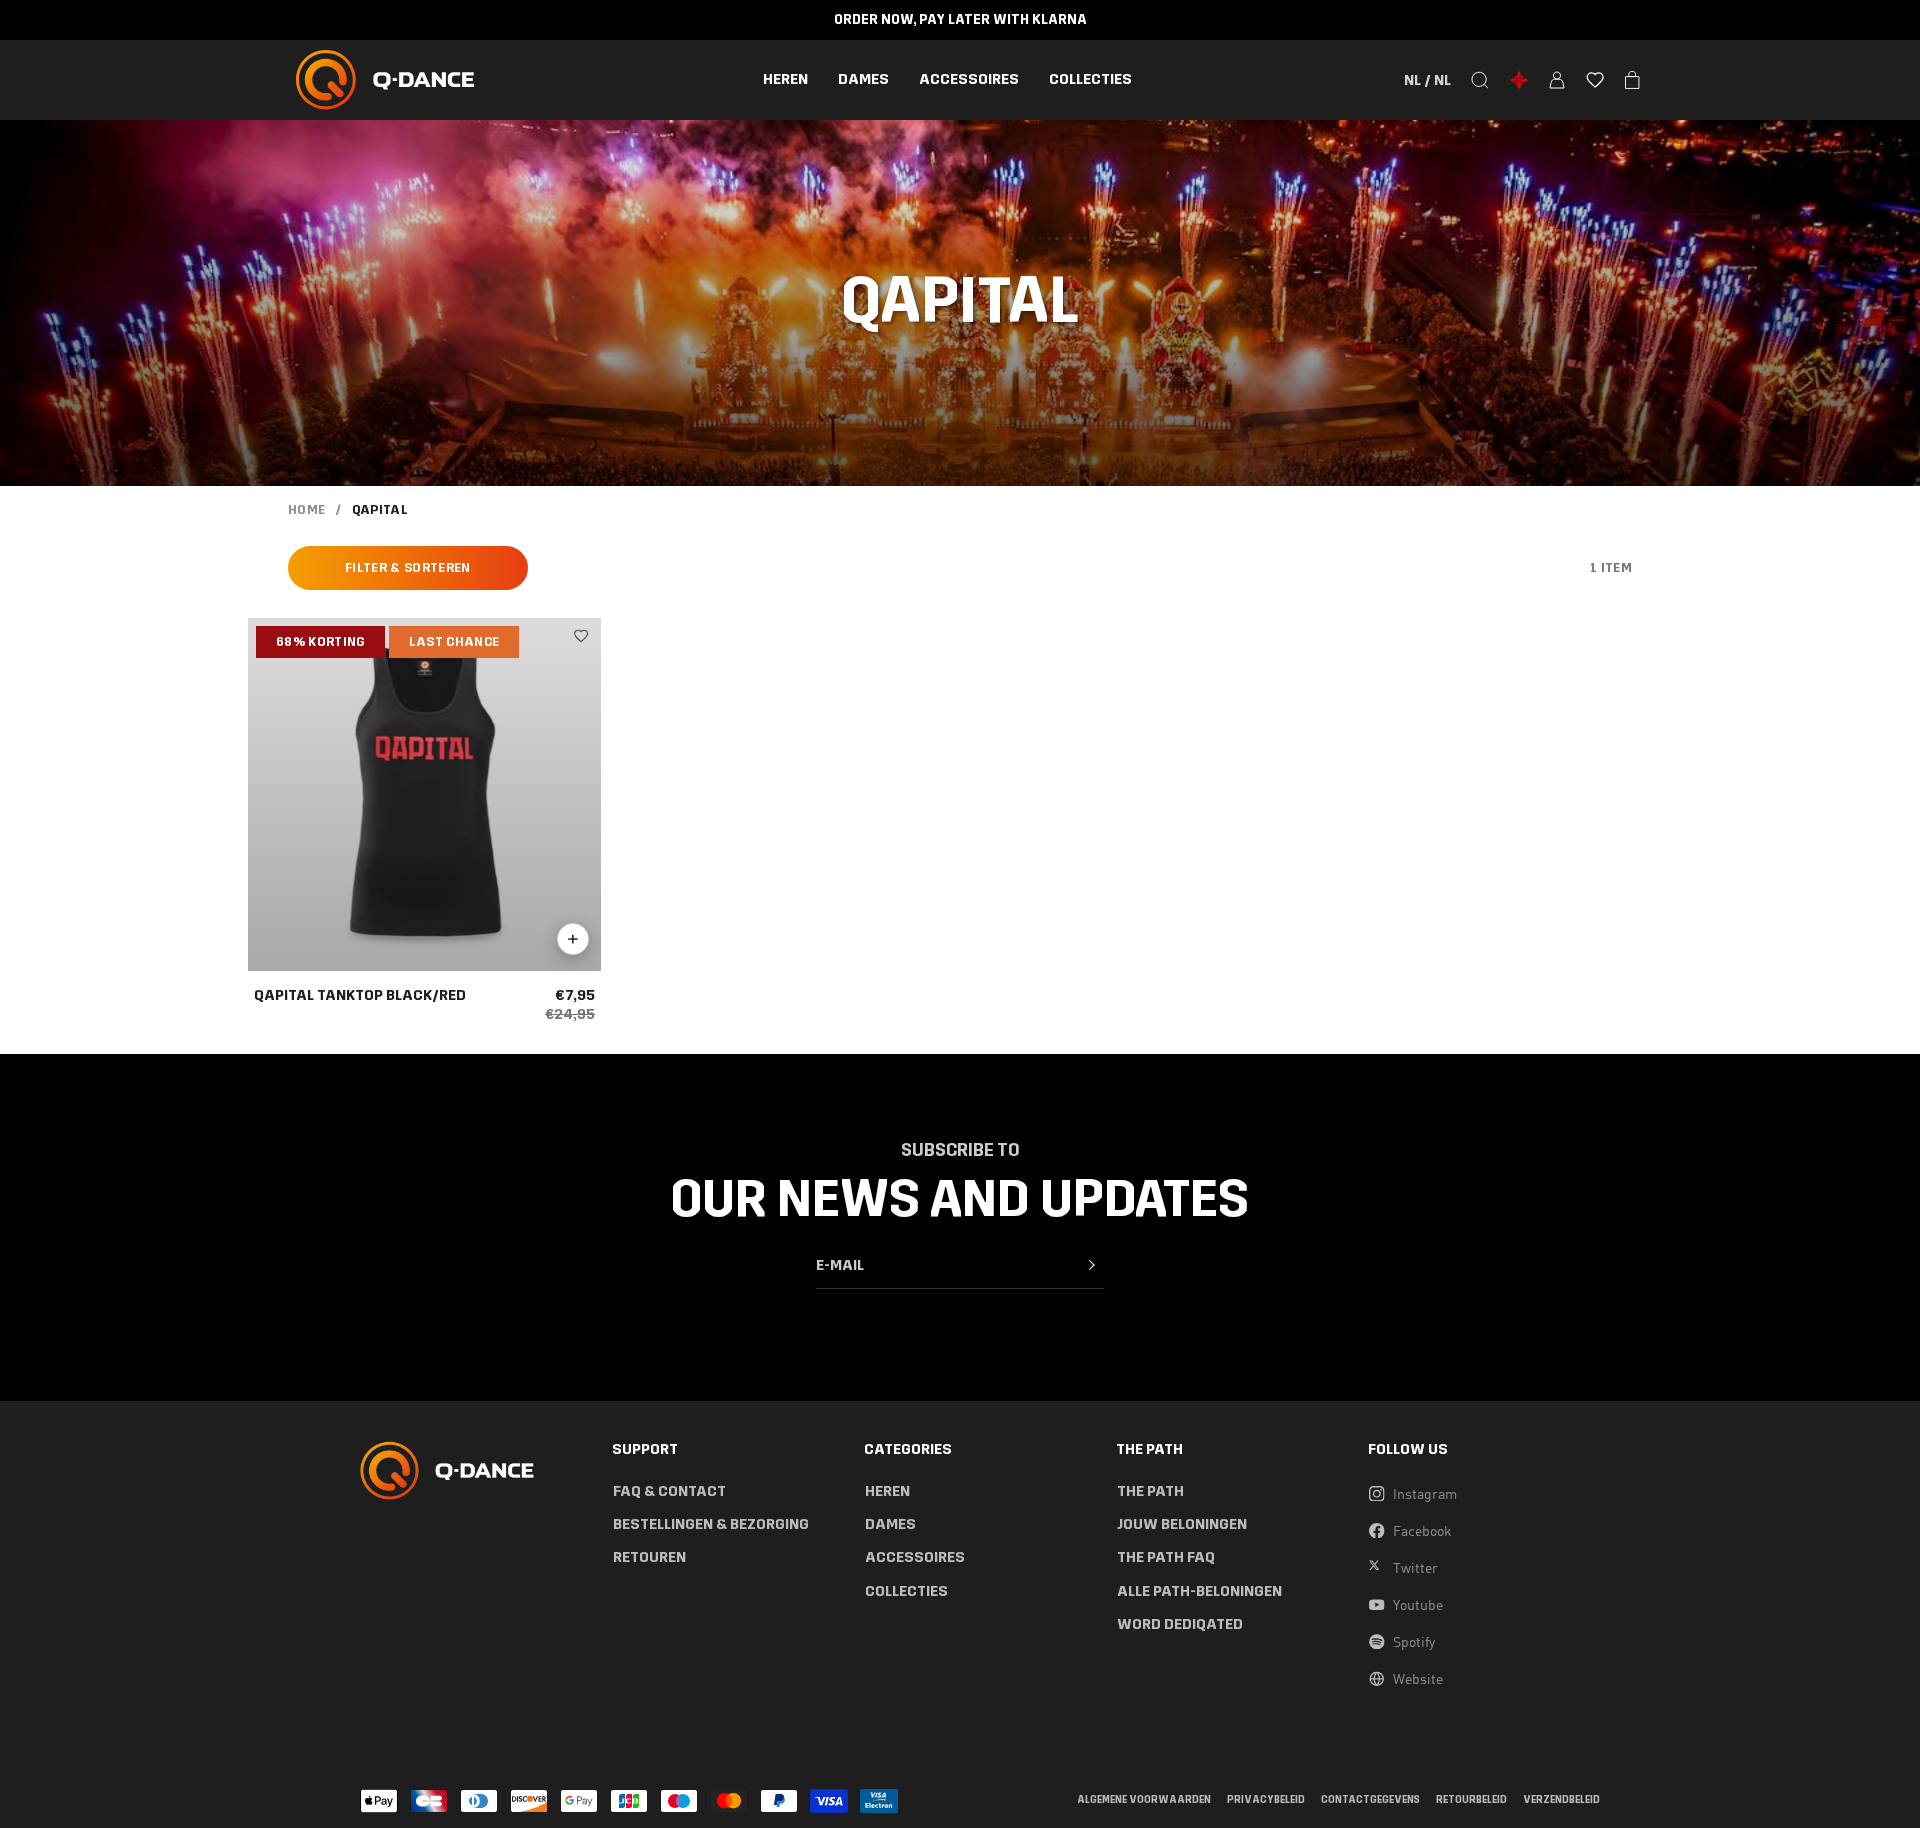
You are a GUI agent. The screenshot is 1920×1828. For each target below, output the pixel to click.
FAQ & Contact (669, 1491)
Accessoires (969, 79)
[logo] (385, 80)
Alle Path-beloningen (1199, 1591)
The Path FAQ (1166, 1557)
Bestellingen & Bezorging (711, 1524)
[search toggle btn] (1480, 80)
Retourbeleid (1471, 1800)
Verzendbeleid (1561, 1800)
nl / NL (1427, 80)
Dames (863, 79)
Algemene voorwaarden (1144, 1800)
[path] (1519, 80)
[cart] (1632, 80)
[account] (1557, 80)
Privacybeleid (1266, 1800)
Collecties (1090, 79)
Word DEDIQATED (1180, 1624)
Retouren (649, 1557)
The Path (1150, 1491)
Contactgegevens (1370, 1800)
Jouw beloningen (1182, 1524)
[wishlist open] (1595, 80)
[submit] (1092, 1265)
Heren (785, 79)
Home (306, 510)
